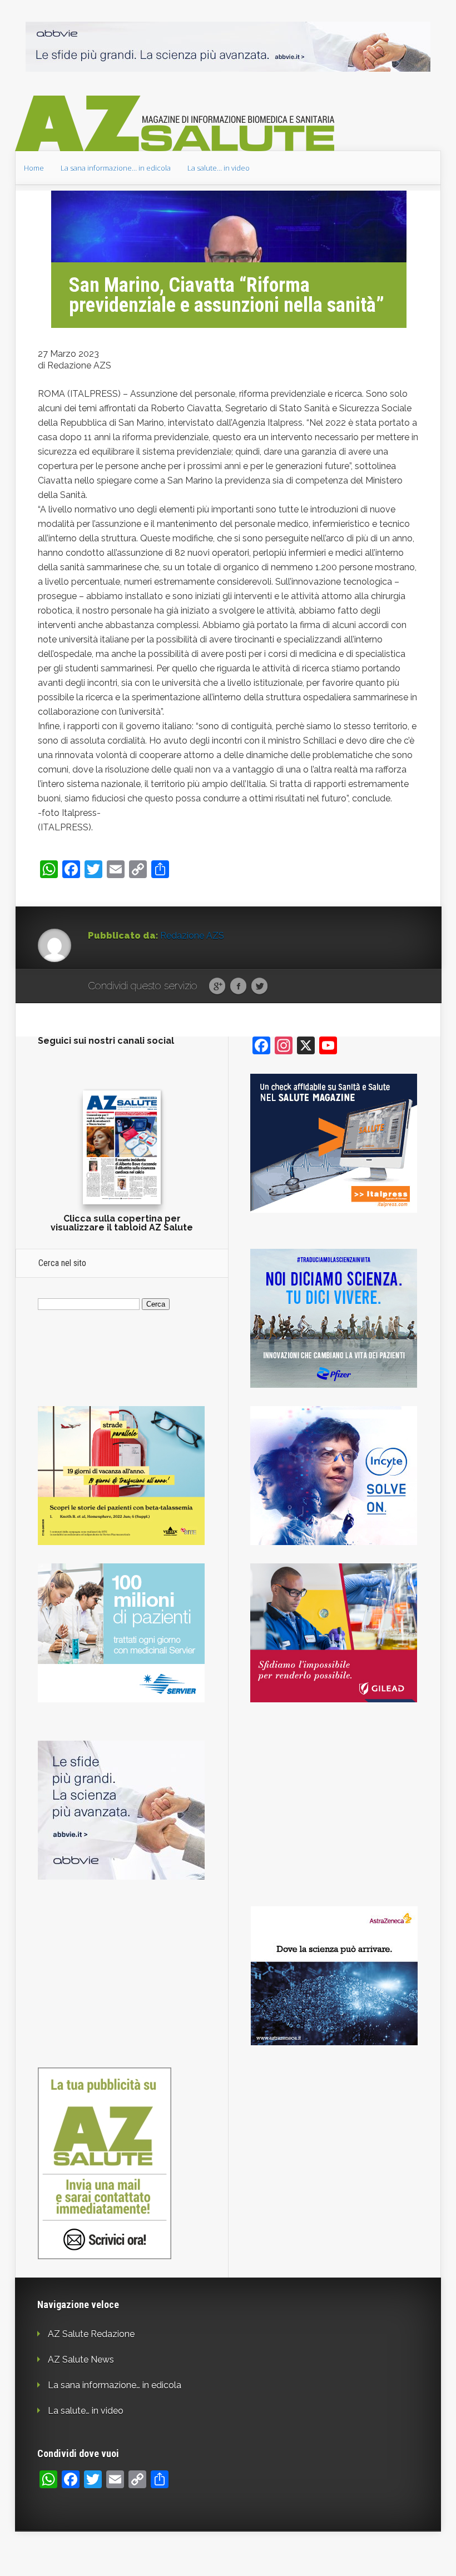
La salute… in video (219, 168)
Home (34, 168)
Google (217, 986)
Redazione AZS (192, 936)
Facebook (238, 986)
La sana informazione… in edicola (116, 168)
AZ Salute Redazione (91, 2334)
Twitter (259, 986)
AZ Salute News (81, 2360)
